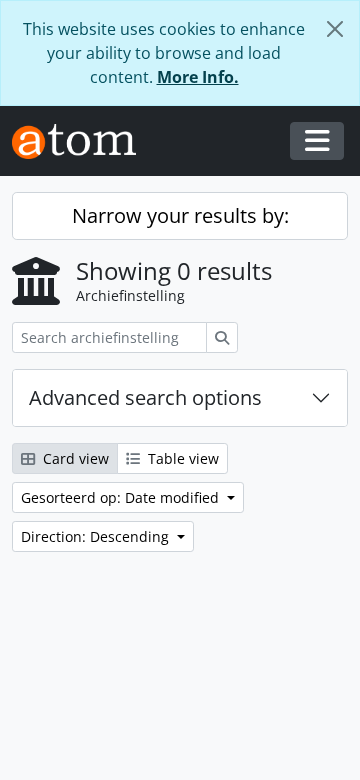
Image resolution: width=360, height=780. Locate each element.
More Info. (198, 77)
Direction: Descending (97, 536)
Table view (181, 458)
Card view (74, 458)
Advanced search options (145, 397)
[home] (82, 141)
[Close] (335, 29)
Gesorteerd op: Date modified (122, 497)
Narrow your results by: (180, 215)
